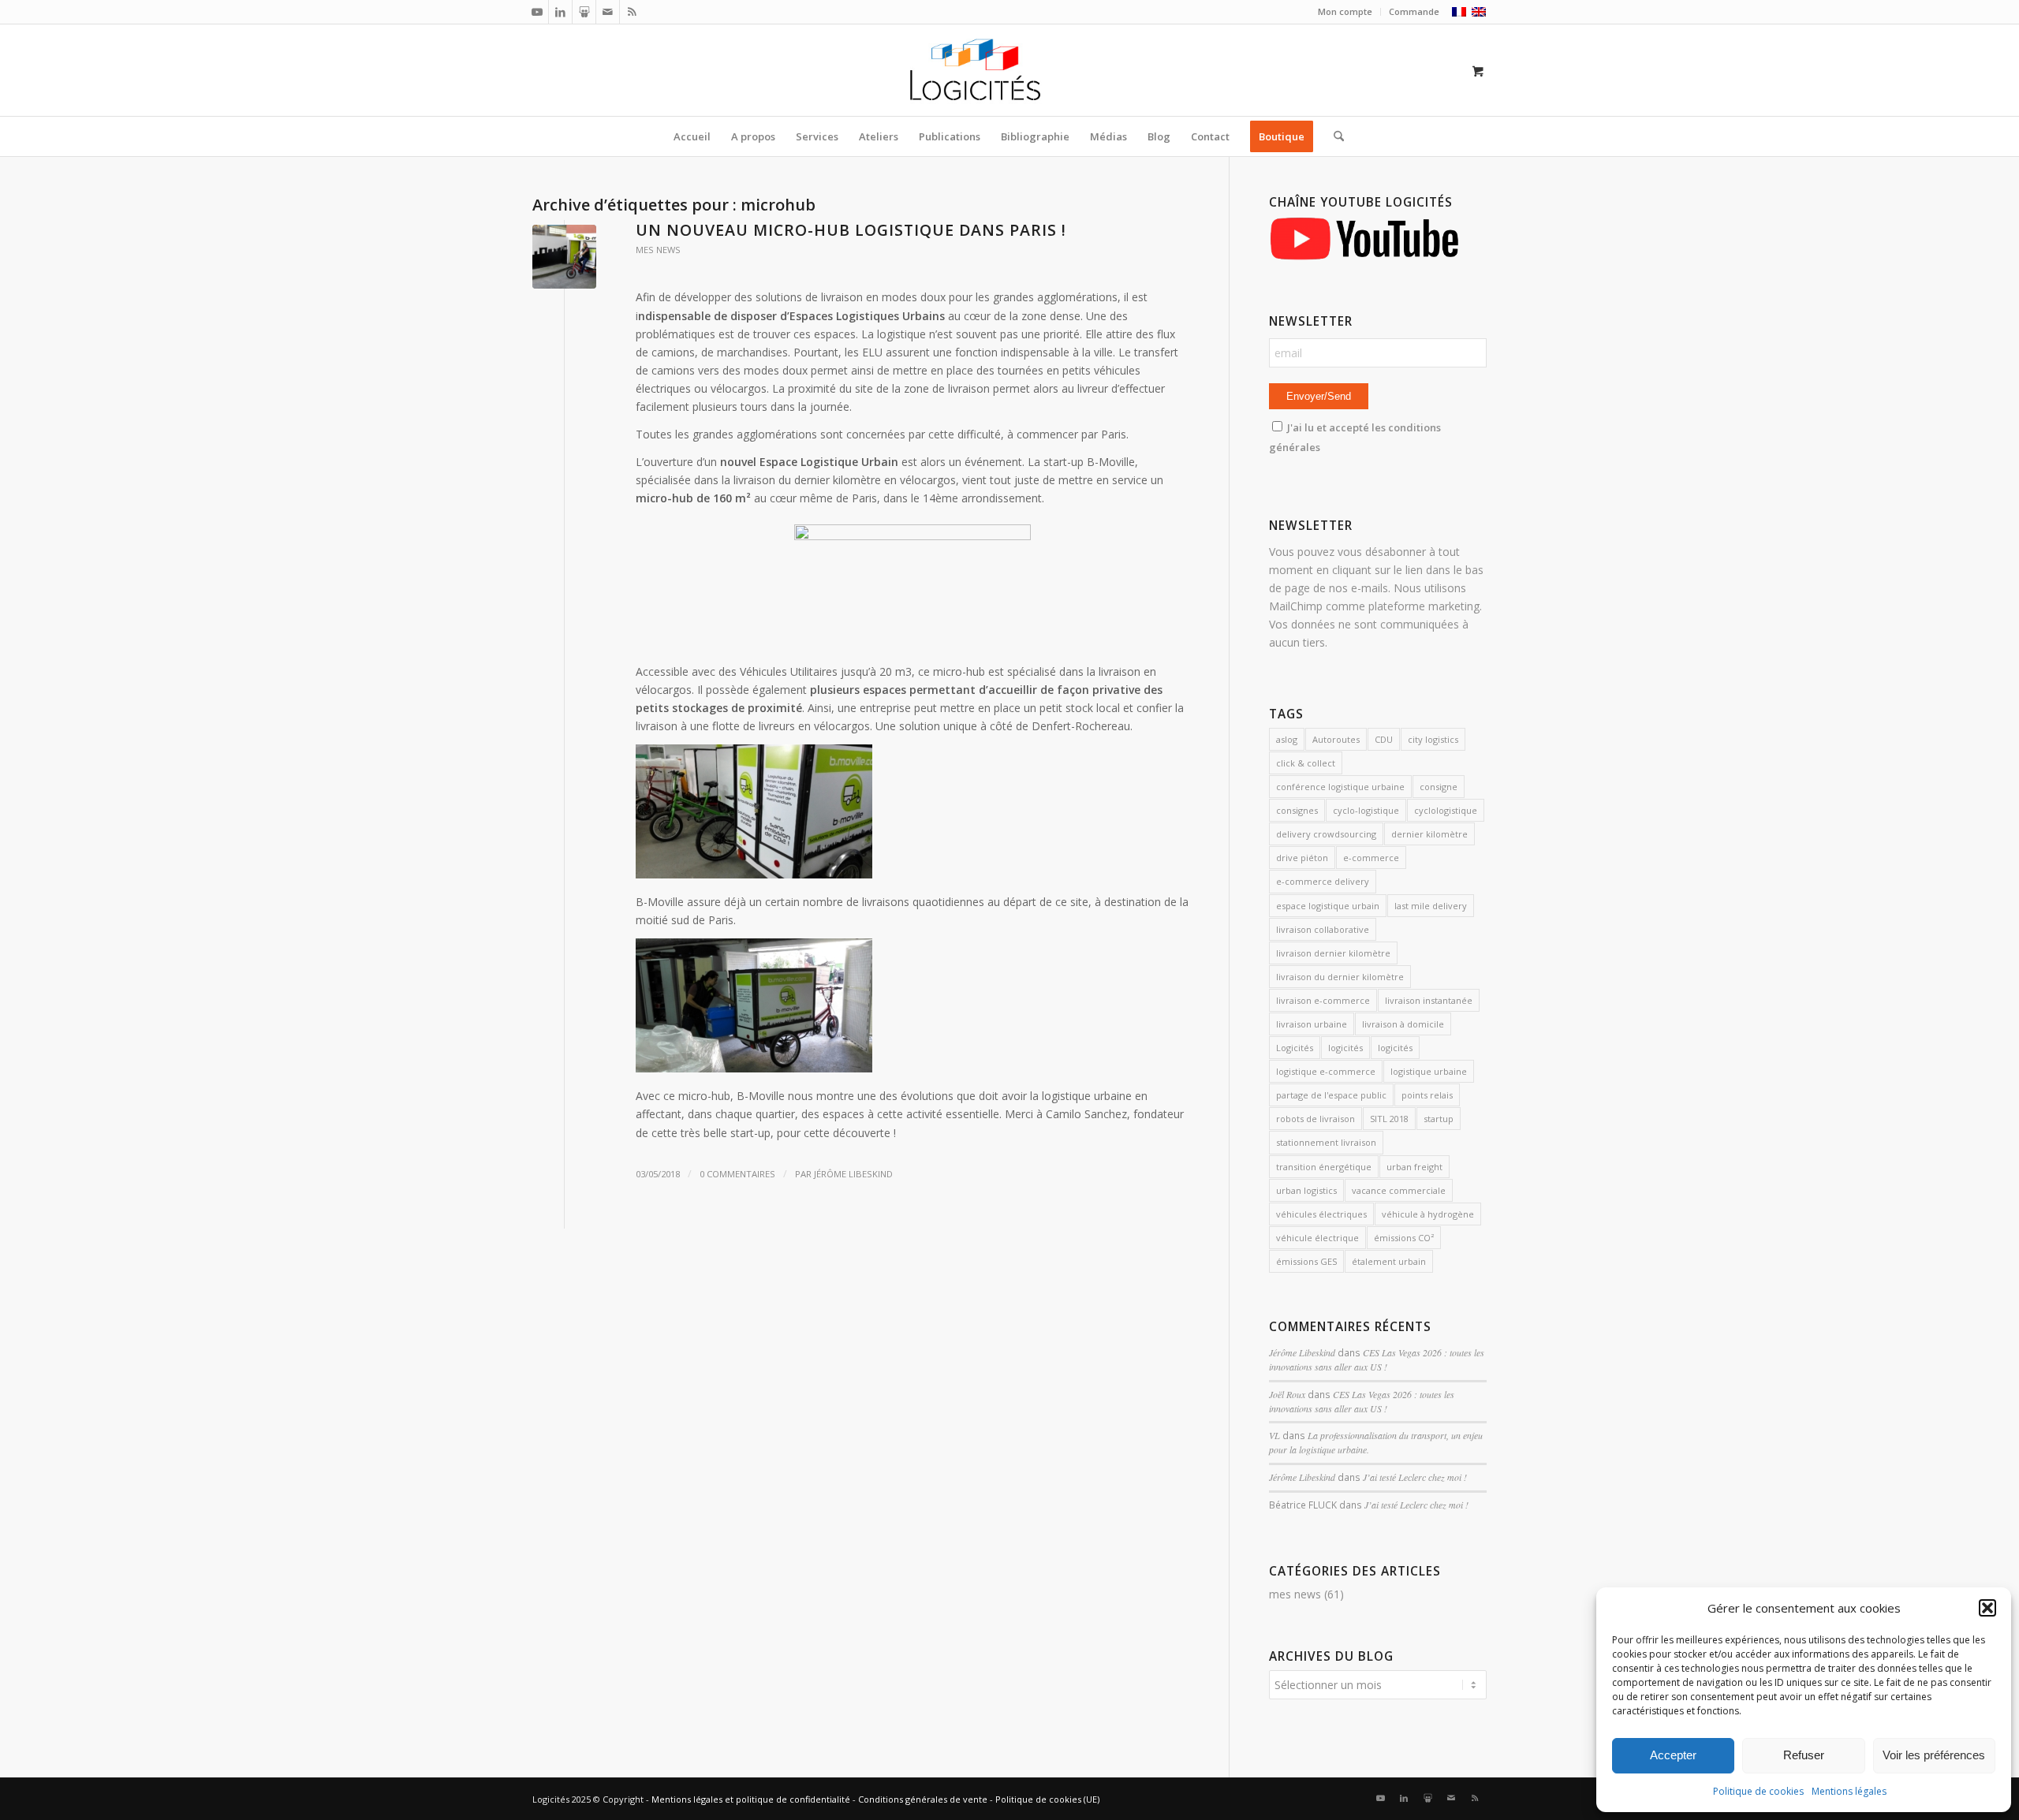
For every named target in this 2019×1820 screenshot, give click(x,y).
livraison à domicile (1403, 1024)
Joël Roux (1287, 1394)
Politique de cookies (1758, 1791)
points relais (1427, 1095)
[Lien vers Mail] (608, 12)
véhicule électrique (1317, 1238)
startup (1439, 1119)
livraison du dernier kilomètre (1340, 977)
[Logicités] (1010, 70)
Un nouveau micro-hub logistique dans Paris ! (851, 230)
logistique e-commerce (1326, 1071)
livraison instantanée (1429, 1000)
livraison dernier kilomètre (1333, 953)
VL (1274, 1435)
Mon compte (1345, 11)
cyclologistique (1446, 810)
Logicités (1295, 1048)
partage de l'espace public (1331, 1095)
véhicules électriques (1321, 1214)
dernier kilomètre (1429, 834)
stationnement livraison (1326, 1142)
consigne (1439, 787)
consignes (1297, 810)
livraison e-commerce (1323, 1000)
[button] (1987, 1608)
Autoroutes (1336, 739)
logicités (1345, 1048)
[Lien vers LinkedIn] (560, 12)
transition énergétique (1324, 1167)
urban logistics (1306, 1190)
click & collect (1306, 763)
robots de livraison (1316, 1119)
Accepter (1673, 1755)
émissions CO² (1404, 1238)
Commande (1414, 11)
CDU (1384, 739)
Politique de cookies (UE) (1047, 1799)
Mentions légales (1849, 1791)
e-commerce (1371, 858)
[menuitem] (1345, 12)
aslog (1287, 739)
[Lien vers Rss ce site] (632, 12)
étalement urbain (1389, 1261)
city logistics (1433, 739)
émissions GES (1306, 1261)
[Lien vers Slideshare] (584, 12)
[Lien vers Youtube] (537, 12)
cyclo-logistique (1366, 810)
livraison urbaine (1312, 1024)
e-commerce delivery (1323, 881)
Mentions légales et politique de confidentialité (751, 1799)
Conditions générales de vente (923, 1799)
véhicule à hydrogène (1428, 1214)
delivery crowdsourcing (1326, 834)
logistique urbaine (1429, 1071)
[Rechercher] (1334, 136)
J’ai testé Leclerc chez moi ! (1415, 1477)
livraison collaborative (1323, 929)
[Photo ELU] (564, 257)
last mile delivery (1431, 906)
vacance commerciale (1399, 1190)
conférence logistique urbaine (1340, 787)
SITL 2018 (1389, 1119)
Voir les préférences (1934, 1755)
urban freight (1414, 1167)
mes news (658, 250)
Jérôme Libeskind (853, 1174)
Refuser (1804, 1755)
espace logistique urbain (1328, 906)
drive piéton (1302, 858)
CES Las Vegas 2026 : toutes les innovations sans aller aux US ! (1377, 1359)
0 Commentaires (737, 1174)
